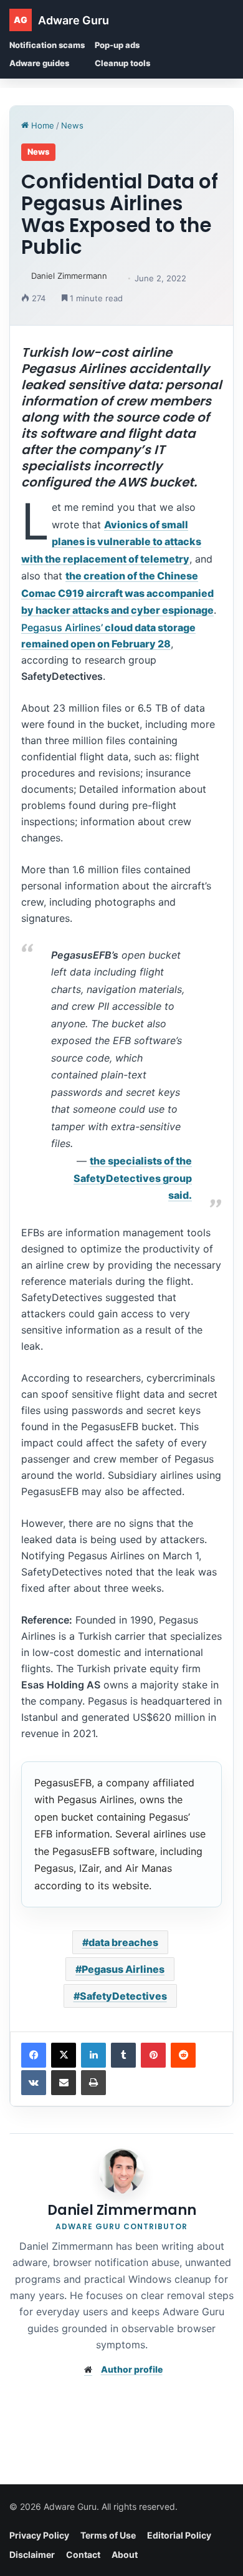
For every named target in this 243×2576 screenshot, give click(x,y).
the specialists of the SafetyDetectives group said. (133, 1178)
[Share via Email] (64, 2083)
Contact (83, 2554)
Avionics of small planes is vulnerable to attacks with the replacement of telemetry (111, 542)
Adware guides (39, 63)
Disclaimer (32, 2554)
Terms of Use (108, 2535)
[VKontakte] (34, 2083)
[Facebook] (34, 2055)
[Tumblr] (123, 2055)
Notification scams (47, 45)
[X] (64, 2055)
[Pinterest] (153, 2055)
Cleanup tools (122, 63)
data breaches (123, 1942)
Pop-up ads (117, 45)
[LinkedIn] (93, 2055)
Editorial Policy (179, 2535)
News (72, 125)
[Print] (93, 2083)
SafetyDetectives (123, 1996)
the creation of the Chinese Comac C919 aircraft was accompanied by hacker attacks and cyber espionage (117, 593)
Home (41, 125)
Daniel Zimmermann (69, 276)
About (125, 2554)
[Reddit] (183, 2055)
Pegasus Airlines (123, 1969)
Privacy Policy (39, 2535)
